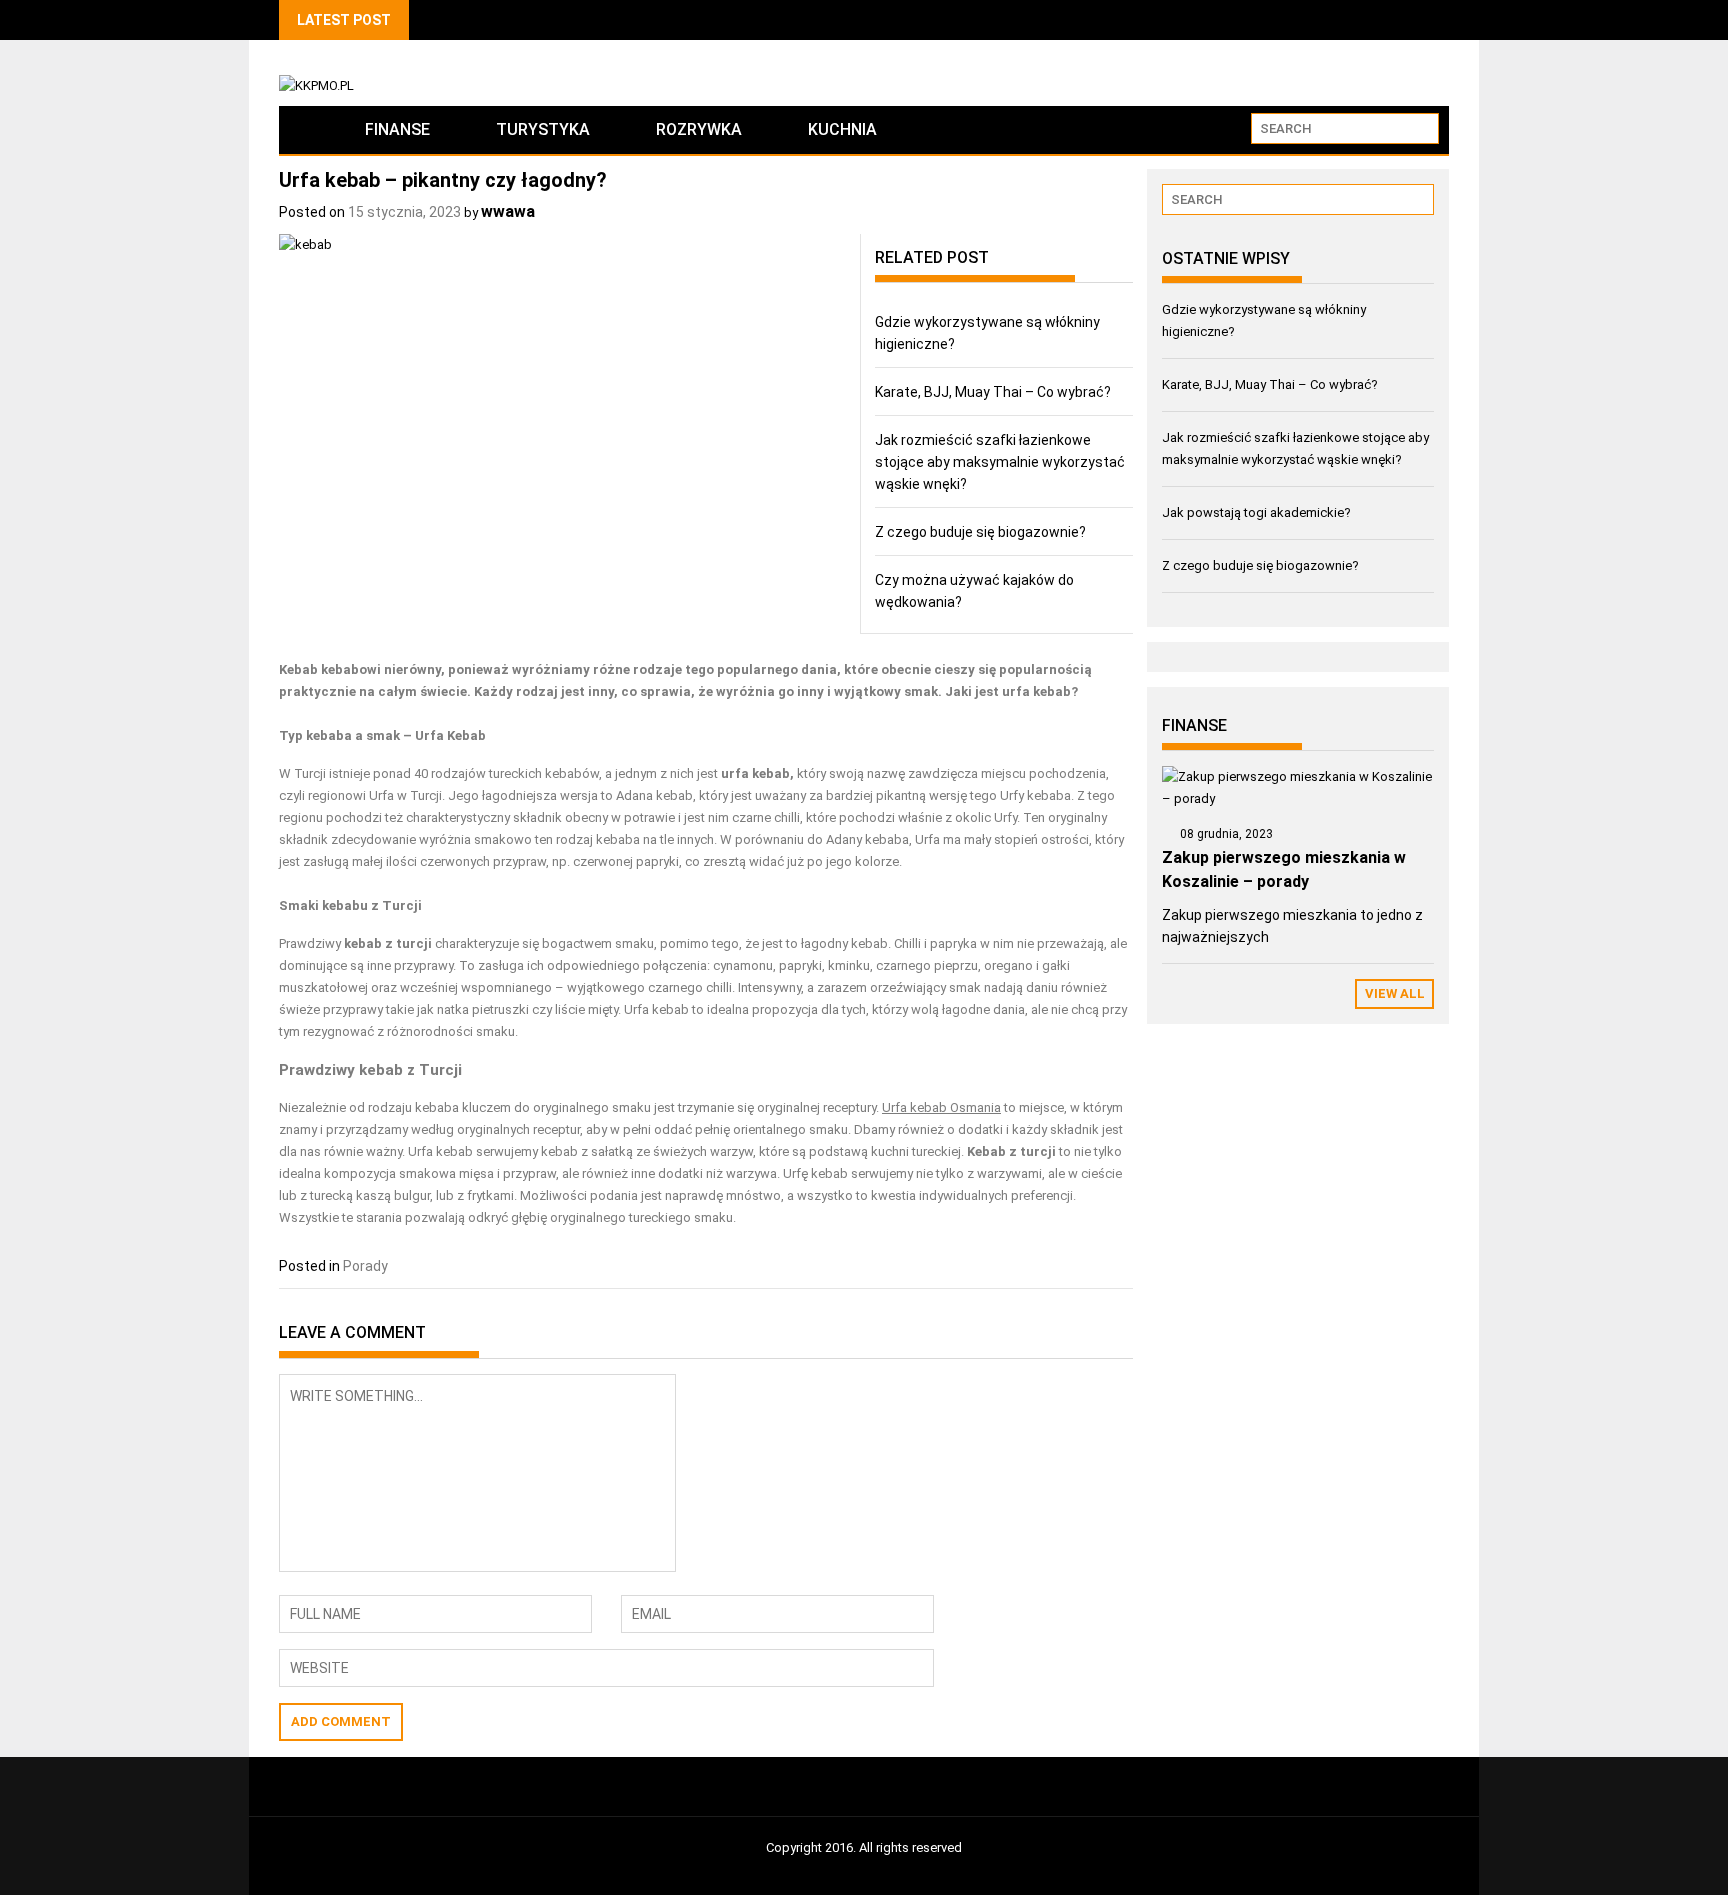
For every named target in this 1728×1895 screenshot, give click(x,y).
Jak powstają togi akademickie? (1256, 512)
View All (1395, 993)
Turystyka (543, 129)
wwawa (508, 211)
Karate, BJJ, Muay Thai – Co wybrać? (993, 392)
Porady (365, 1266)
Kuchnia (842, 129)
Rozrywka (699, 129)
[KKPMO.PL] (305, 129)
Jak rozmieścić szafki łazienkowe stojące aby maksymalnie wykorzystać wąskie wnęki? (1000, 462)
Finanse (397, 129)
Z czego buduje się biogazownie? (980, 532)
